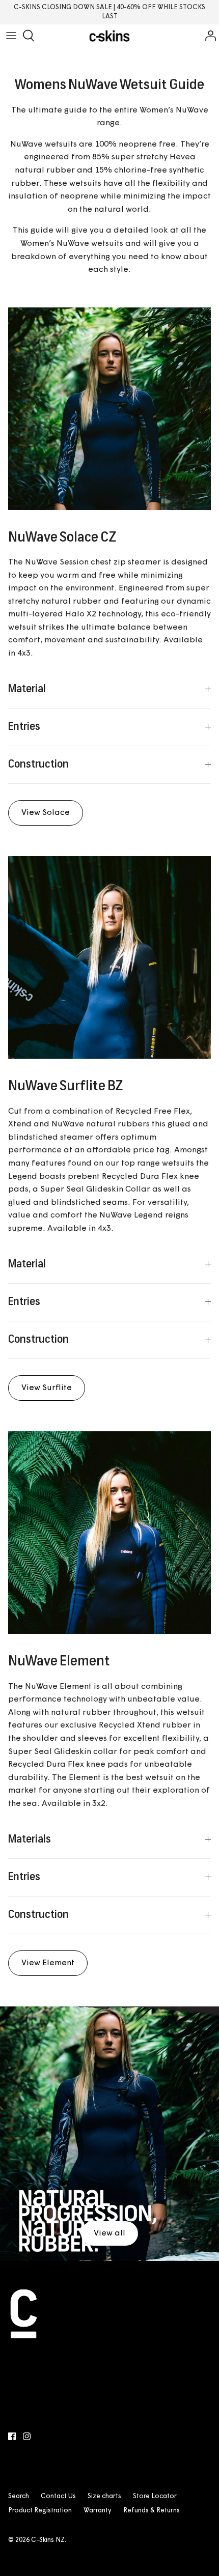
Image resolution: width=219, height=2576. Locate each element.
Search (19, 2496)
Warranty (98, 2511)
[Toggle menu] (11, 36)
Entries (24, 727)
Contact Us (58, 2496)
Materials (30, 1840)
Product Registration (40, 2511)
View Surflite (47, 1388)
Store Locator (155, 2496)
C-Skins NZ (48, 2540)
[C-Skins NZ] (109, 36)
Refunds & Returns (152, 2511)
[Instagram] (27, 2436)
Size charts (104, 2496)
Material (27, 689)
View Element (48, 1963)
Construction (38, 765)
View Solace (46, 813)
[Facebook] (12, 2436)
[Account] (208, 36)
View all (109, 2233)
